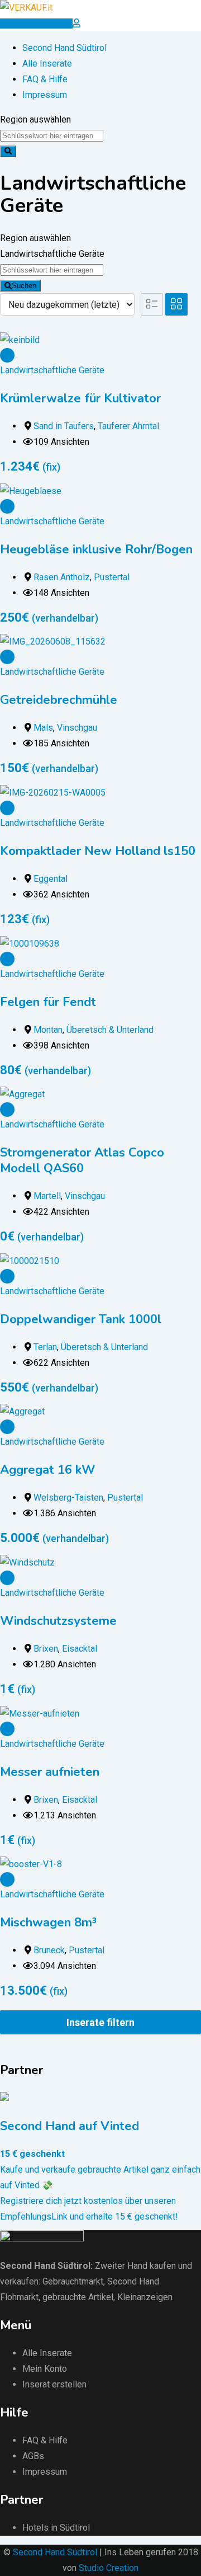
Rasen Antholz (62, 577)
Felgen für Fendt (48, 1002)
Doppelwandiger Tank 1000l (81, 1319)
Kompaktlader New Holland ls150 (98, 851)
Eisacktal (80, 1649)
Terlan (45, 1347)
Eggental (51, 879)
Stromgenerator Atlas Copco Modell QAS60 (82, 1160)
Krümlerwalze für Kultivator (80, 398)
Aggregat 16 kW (47, 1470)
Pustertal (112, 577)
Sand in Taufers (64, 426)
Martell (47, 1196)
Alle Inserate (47, 64)
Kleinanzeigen (145, 2297)
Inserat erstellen (54, 2384)
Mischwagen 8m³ (48, 1922)
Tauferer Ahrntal (128, 426)
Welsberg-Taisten (68, 1498)
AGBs (33, 2456)
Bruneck (49, 1950)
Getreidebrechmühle (59, 700)
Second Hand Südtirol (64, 48)
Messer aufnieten (50, 1772)
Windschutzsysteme (58, 1621)
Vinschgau (77, 728)
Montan (48, 1030)
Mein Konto (45, 2369)
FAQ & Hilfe (45, 79)
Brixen (46, 1649)
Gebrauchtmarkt (73, 2281)
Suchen (24, 286)
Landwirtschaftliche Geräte (52, 370)
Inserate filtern (100, 2022)
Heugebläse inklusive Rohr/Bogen (96, 549)
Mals (43, 728)
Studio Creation (109, 2568)
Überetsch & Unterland (110, 1030)
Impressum (45, 95)
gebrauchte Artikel (78, 2297)
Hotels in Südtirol (56, 2528)
